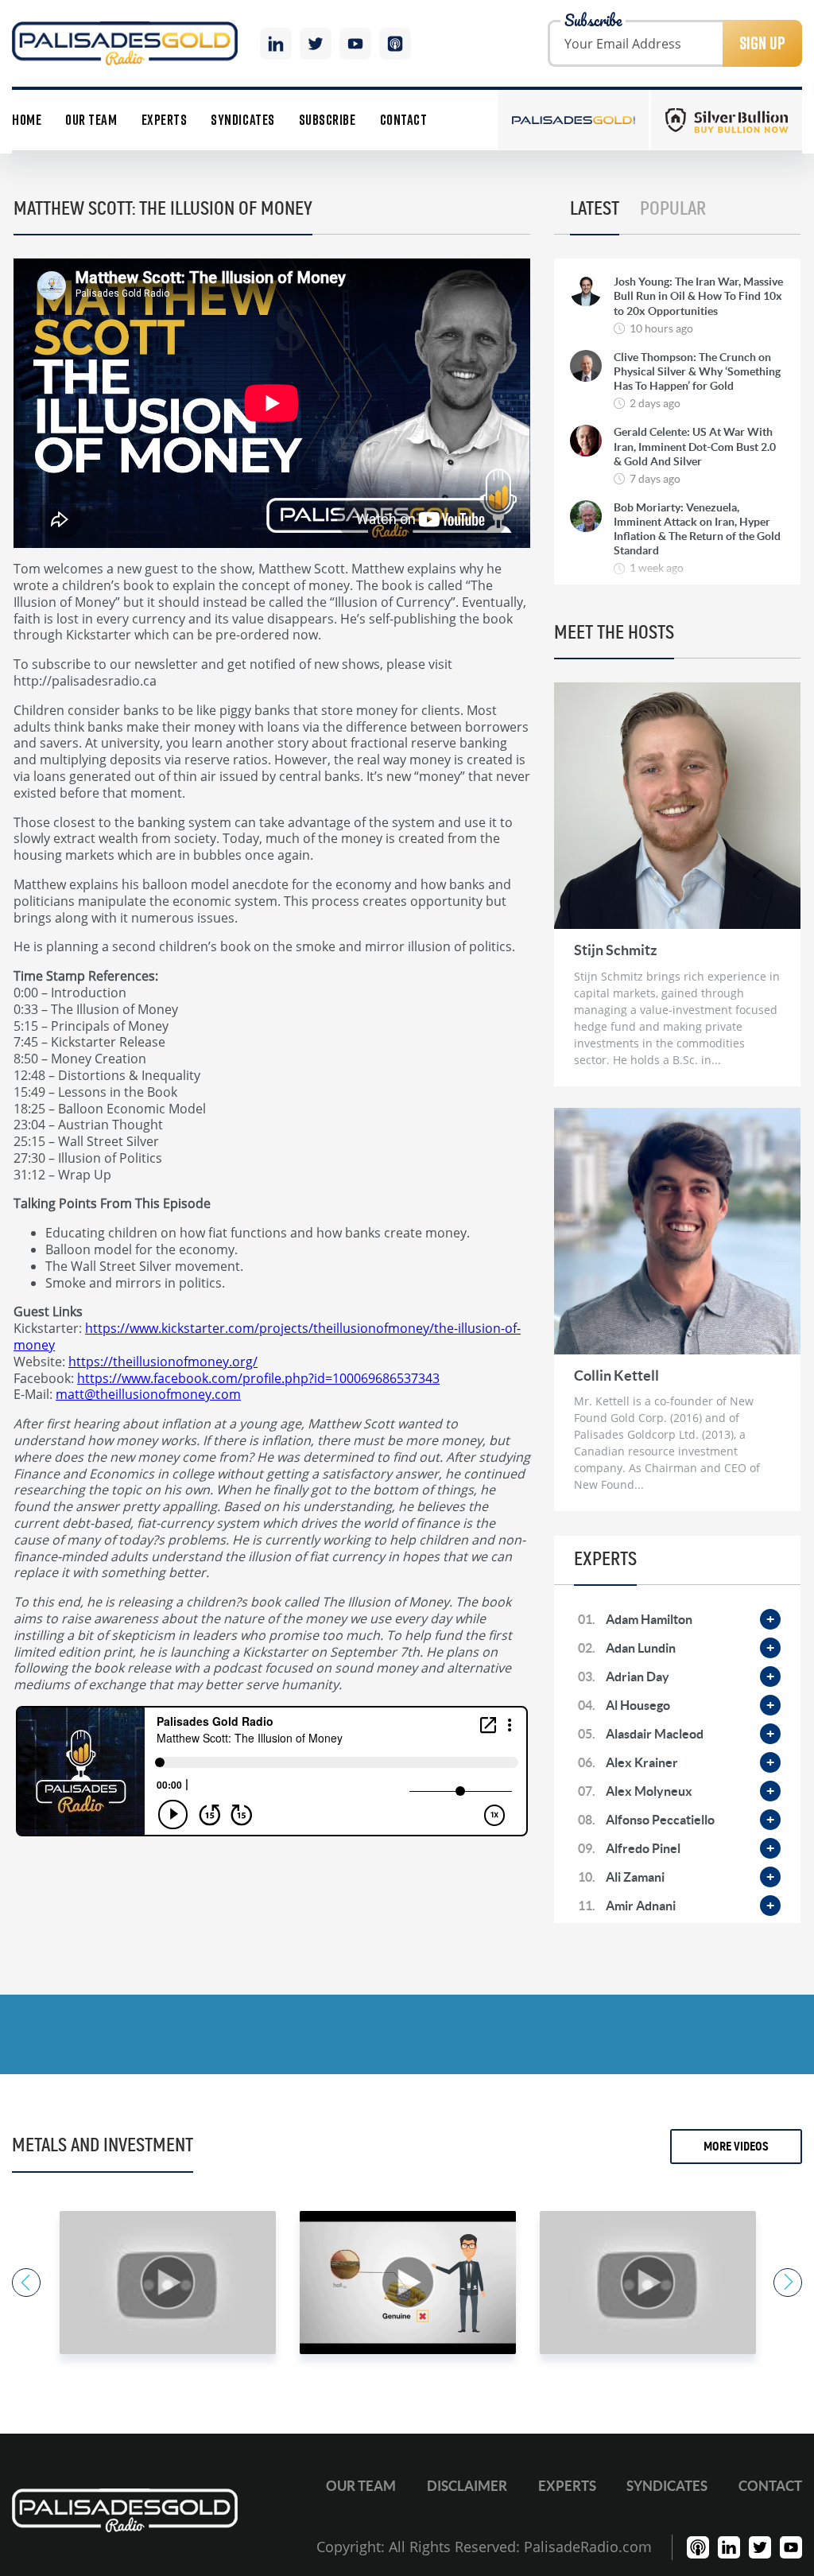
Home (27, 120)
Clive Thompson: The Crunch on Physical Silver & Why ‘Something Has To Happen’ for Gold (697, 371)
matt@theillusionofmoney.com (148, 1394)
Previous (26, 2283)
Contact (404, 120)
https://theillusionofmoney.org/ (163, 1361)
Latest (595, 209)
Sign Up (762, 43)
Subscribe (328, 120)
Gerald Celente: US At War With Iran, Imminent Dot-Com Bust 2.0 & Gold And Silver (695, 446)
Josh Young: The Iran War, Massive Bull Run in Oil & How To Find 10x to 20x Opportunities (698, 296)
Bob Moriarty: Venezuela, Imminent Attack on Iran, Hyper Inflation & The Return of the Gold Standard (697, 529)
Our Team (91, 120)
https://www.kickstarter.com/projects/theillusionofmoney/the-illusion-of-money (267, 1336)
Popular (673, 209)
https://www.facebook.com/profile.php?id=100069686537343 (258, 1378)
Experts (165, 120)
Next (788, 2283)
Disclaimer (467, 2486)
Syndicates (242, 120)
